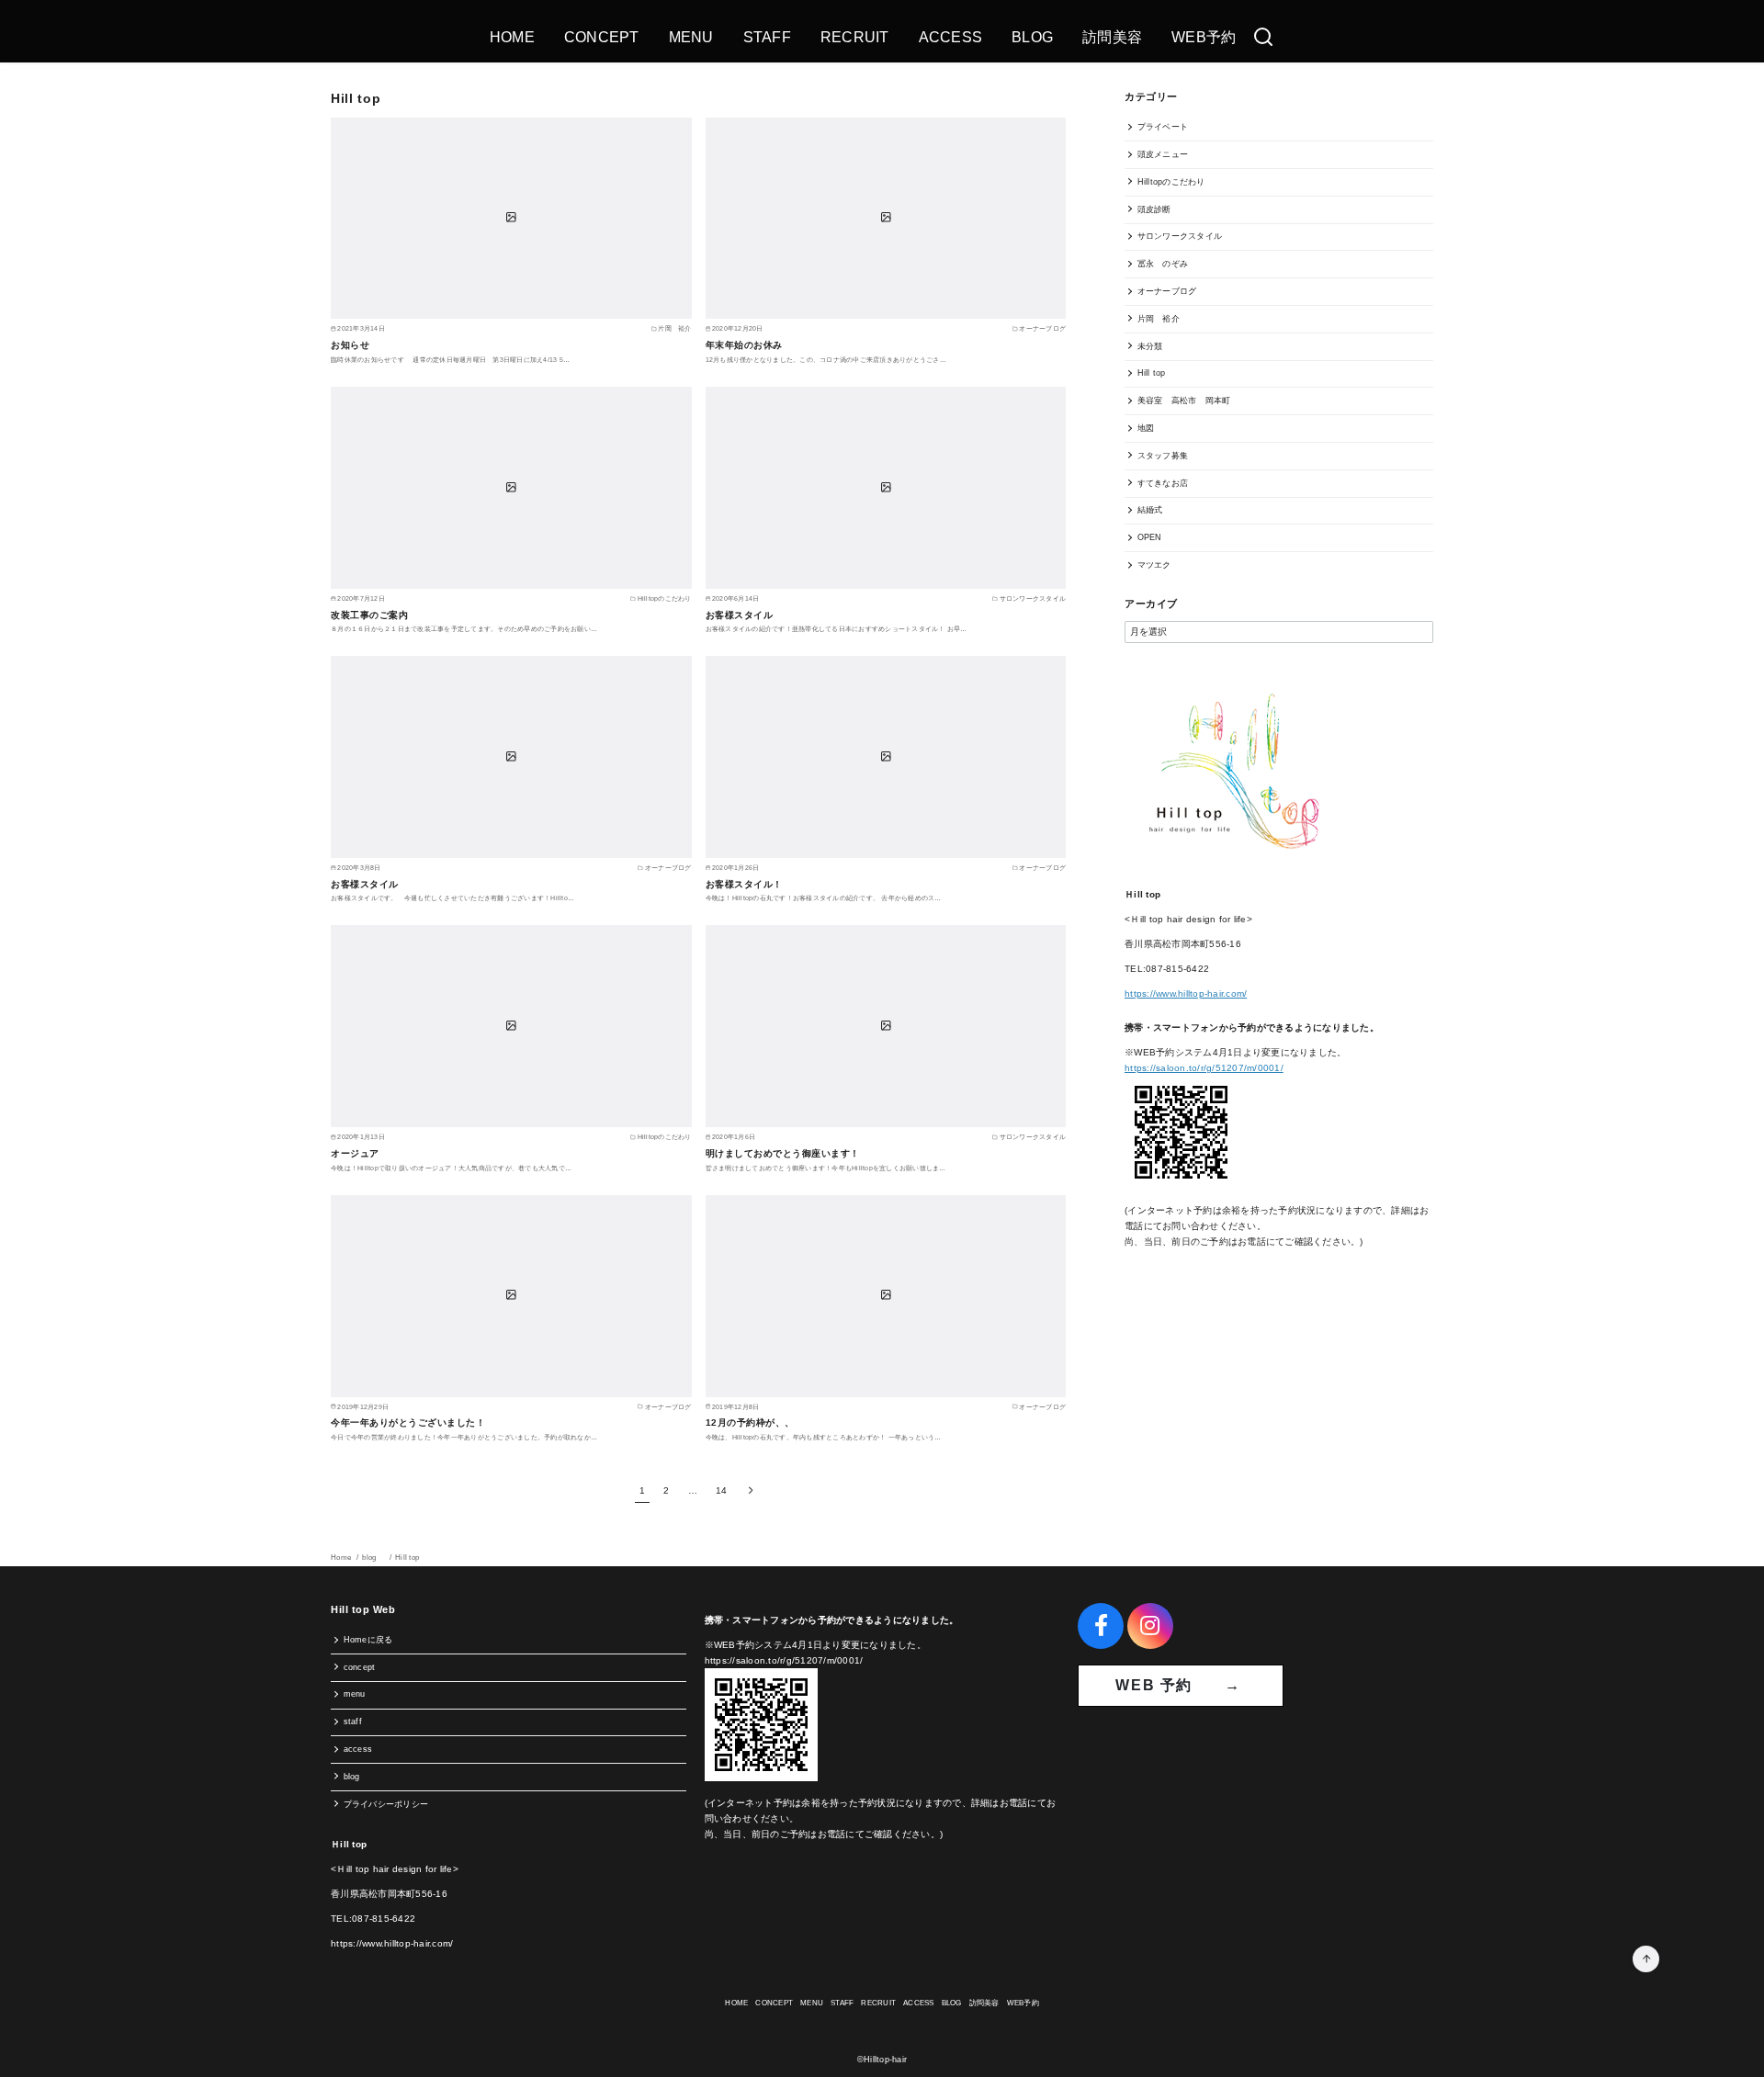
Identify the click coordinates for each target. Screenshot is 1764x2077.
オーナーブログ (1167, 291)
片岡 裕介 (1159, 319)
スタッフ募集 (1163, 456)
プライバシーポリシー (386, 1804)
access (358, 1749)
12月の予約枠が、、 (750, 1422)
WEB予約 (1204, 37)
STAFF (767, 37)
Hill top (1152, 373)
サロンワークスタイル (1180, 236)
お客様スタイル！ (744, 884)
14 (722, 1490)
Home (342, 1558)
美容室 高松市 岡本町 (1184, 401)
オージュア (355, 1153)
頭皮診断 (1154, 209)
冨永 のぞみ (1163, 264)
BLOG (1032, 37)
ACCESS (951, 37)
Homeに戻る (368, 1640)
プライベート (1163, 127)
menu (355, 1694)
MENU (691, 37)
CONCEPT (602, 37)
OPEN (1150, 537)
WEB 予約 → (1181, 1685)
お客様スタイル (740, 615)
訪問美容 (1112, 37)
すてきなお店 (1163, 483)
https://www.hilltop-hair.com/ (1186, 993)
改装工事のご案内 (369, 615)
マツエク (1154, 565)
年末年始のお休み (744, 345)
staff (353, 1721)
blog (374, 1558)
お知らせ (350, 345)
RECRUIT (855, 37)
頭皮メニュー (1163, 154)
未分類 (1150, 346)
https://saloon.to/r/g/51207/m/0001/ (1204, 1068)
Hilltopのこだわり (1171, 182)
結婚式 (1150, 510)
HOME (512, 37)
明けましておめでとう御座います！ (783, 1153)
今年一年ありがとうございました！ (408, 1422)
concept (360, 1667)
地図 (1146, 428)
